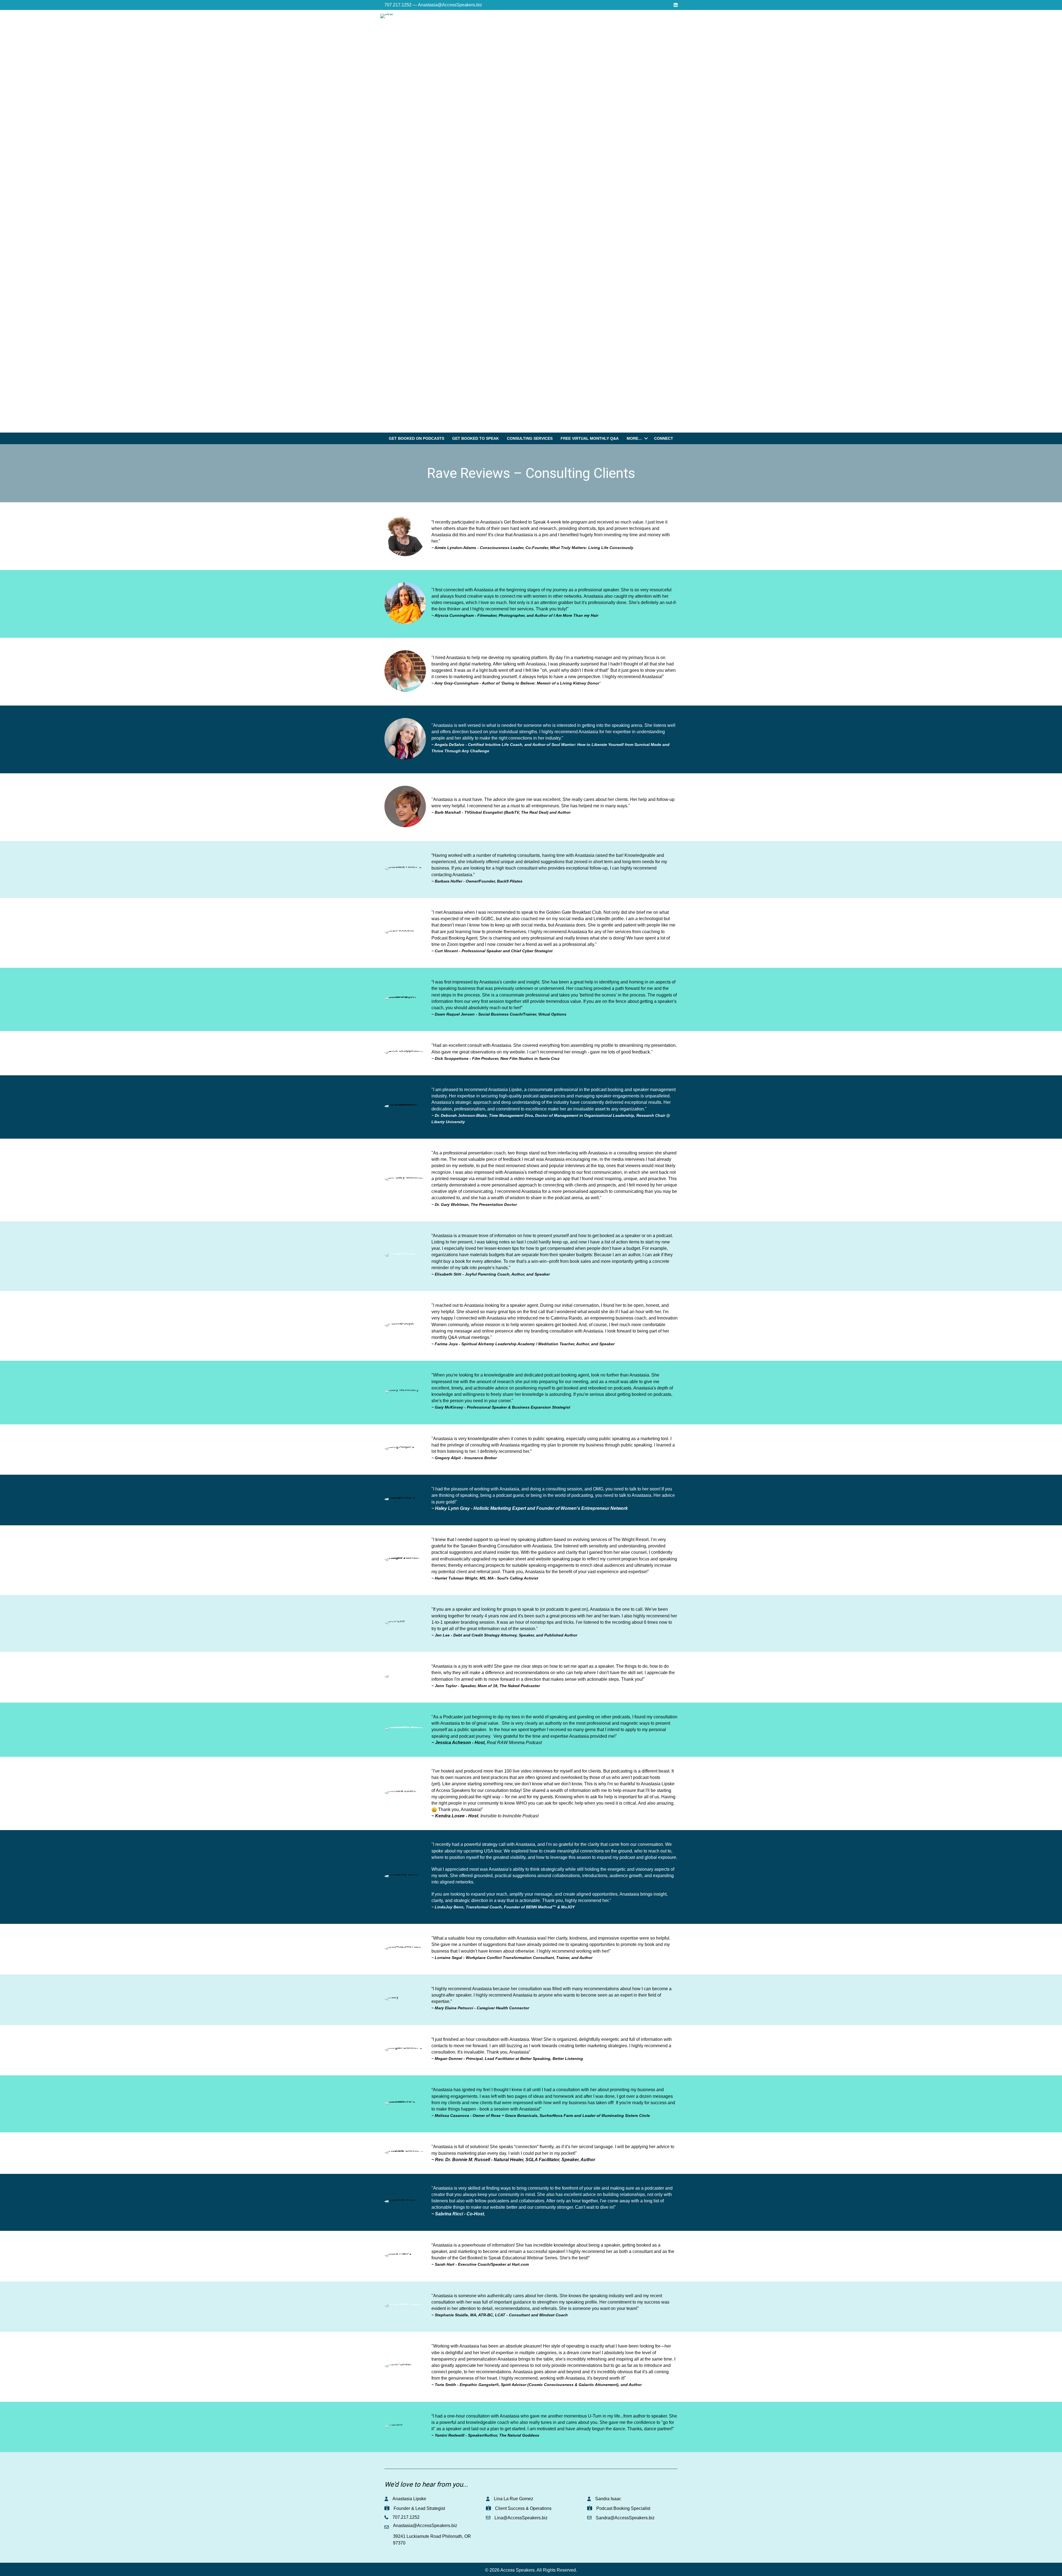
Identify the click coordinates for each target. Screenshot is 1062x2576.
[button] (646, 438)
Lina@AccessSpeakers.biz (521, 2518)
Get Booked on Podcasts (417, 438)
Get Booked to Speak (476, 438)
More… (634, 438)
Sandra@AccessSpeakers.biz (625, 2518)
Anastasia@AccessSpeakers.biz (425, 2526)
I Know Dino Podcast (507, 2214)
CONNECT (664, 438)
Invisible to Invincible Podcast (509, 1816)
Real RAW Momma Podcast (514, 1743)
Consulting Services (530, 438)
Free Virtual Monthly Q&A (590, 438)
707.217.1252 (406, 2517)
